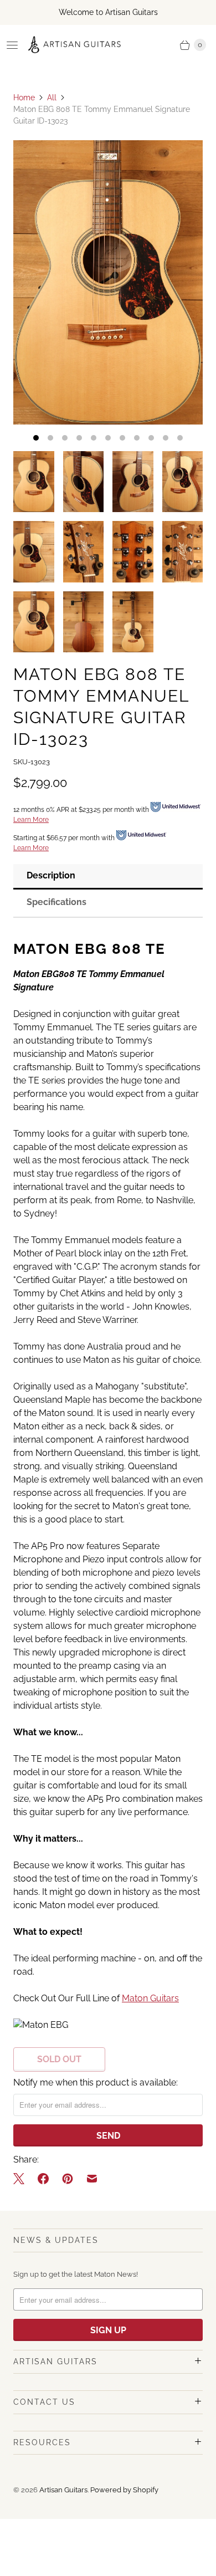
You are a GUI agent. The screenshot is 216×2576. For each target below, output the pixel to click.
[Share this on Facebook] (43, 2179)
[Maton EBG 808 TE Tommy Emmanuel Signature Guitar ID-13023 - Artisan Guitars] (108, 282)
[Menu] (12, 45)
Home (24, 98)
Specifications (56, 902)
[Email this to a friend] (92, 2179)
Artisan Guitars (63, 2490)
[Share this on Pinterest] (68, 2179)
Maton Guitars (150, 1998)
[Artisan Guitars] (75, 45)
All (52, 98)
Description (51, 875)
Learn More (31, 820)
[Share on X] (22, 2179)
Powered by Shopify (124, 2490)
